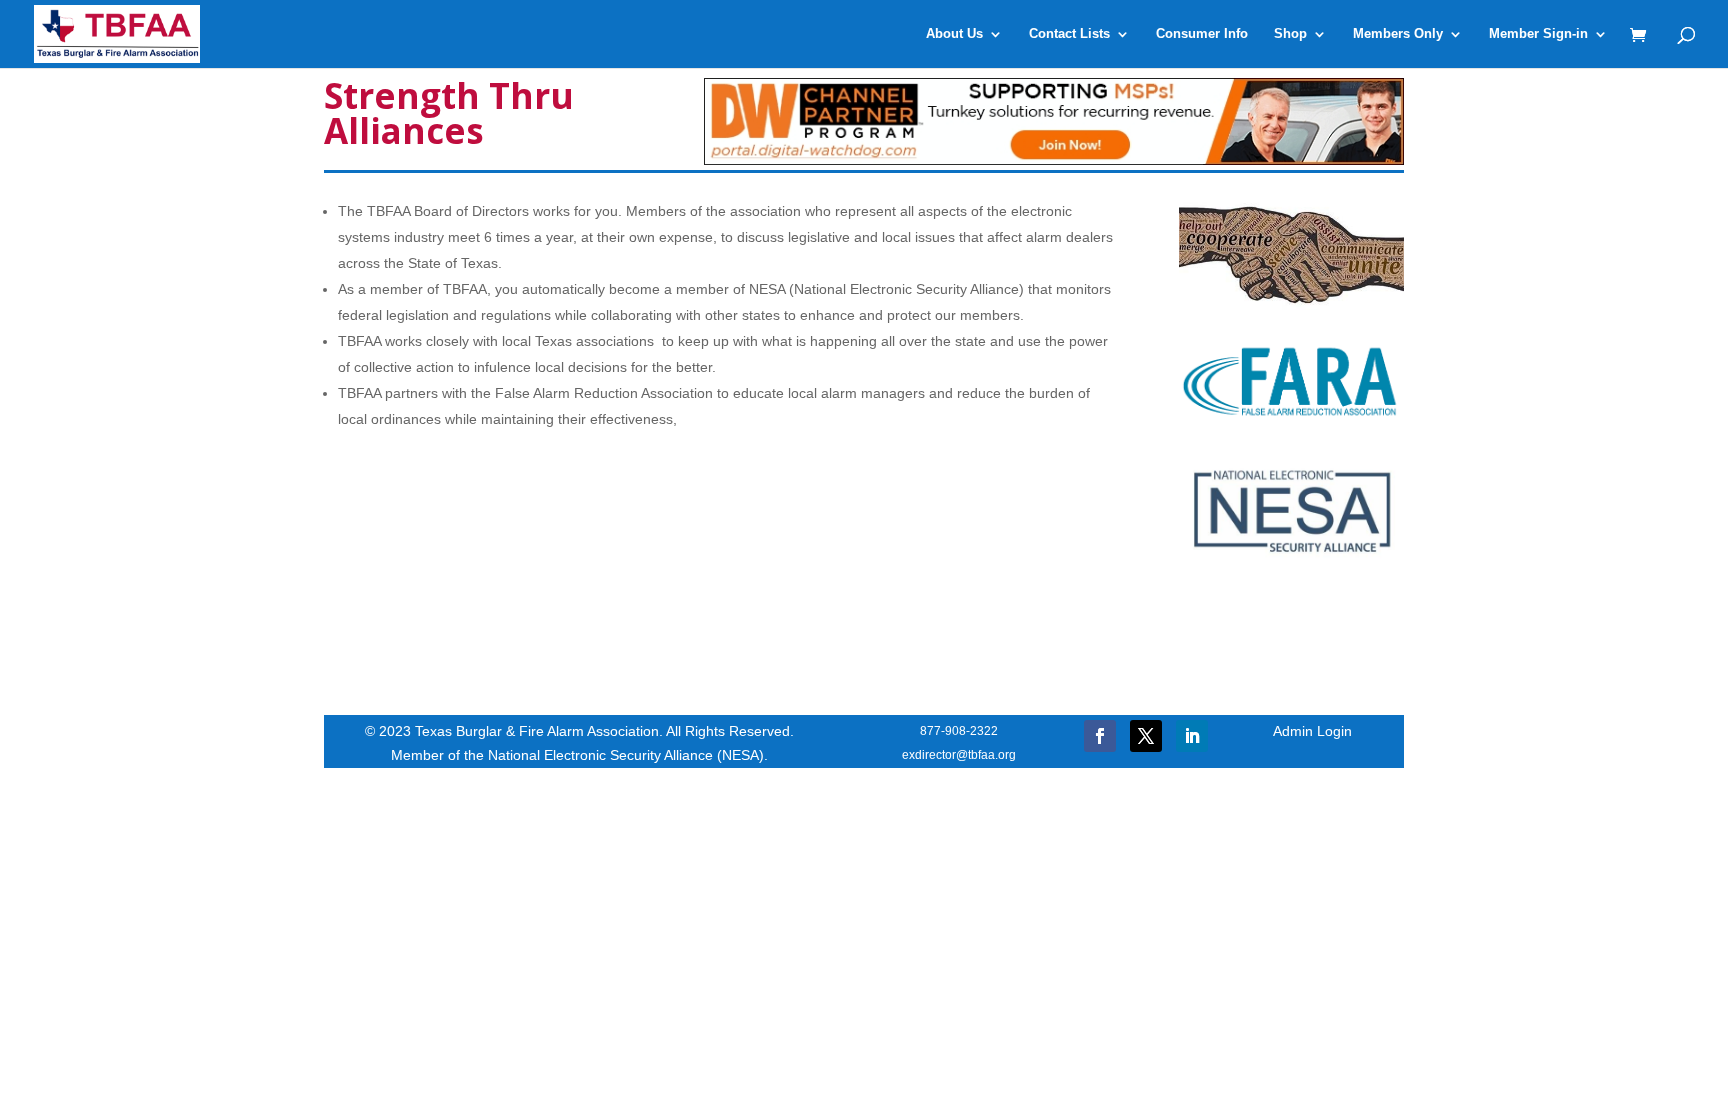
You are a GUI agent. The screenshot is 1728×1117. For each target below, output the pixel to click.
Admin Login (1312, 731)
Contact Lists (1069, 34)
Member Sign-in (1538, 34)
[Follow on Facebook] (1100, 736)
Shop (1290, 34)
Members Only (1398, 34)
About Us (954, 34)
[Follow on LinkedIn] (1192, 736)
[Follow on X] (1146, 736)
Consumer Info (1202, 34)
